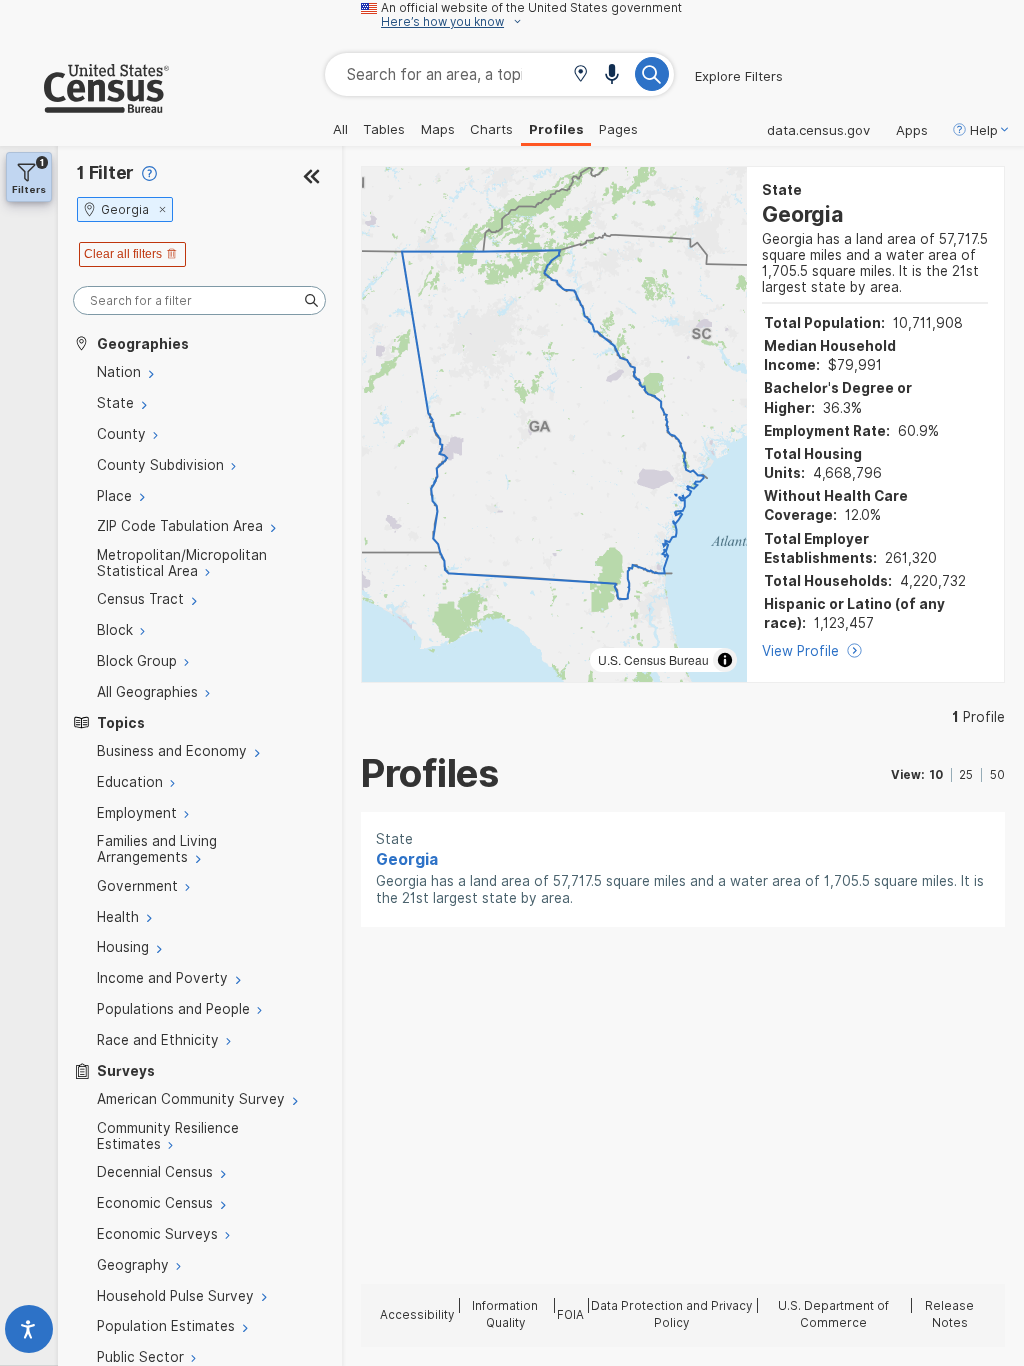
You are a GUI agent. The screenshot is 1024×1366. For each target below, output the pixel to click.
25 (966, 775)
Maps (438, 129)
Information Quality (505, 1314)
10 (936, 775)
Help (984, 130)
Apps (912, 130)
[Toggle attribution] (725, 660)
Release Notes (949, 1314)
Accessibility (417, 1315)
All (340, 129)
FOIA (570, 1315)
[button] (580, 75)
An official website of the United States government (531, 8)
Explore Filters (739, 76)
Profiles (556, 129)
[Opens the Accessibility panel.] (29, 1333)
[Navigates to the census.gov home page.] (84, 105)
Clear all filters (123, 254)
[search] (199, 300)
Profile (978, 717)
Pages (618, 129)
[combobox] (499, 74)
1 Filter (105, 172)
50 (997, 775)
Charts (491, 129)
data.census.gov (818, 130)
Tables (384, 129)
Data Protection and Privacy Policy (671, 1314)
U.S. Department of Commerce (833, 1314)
